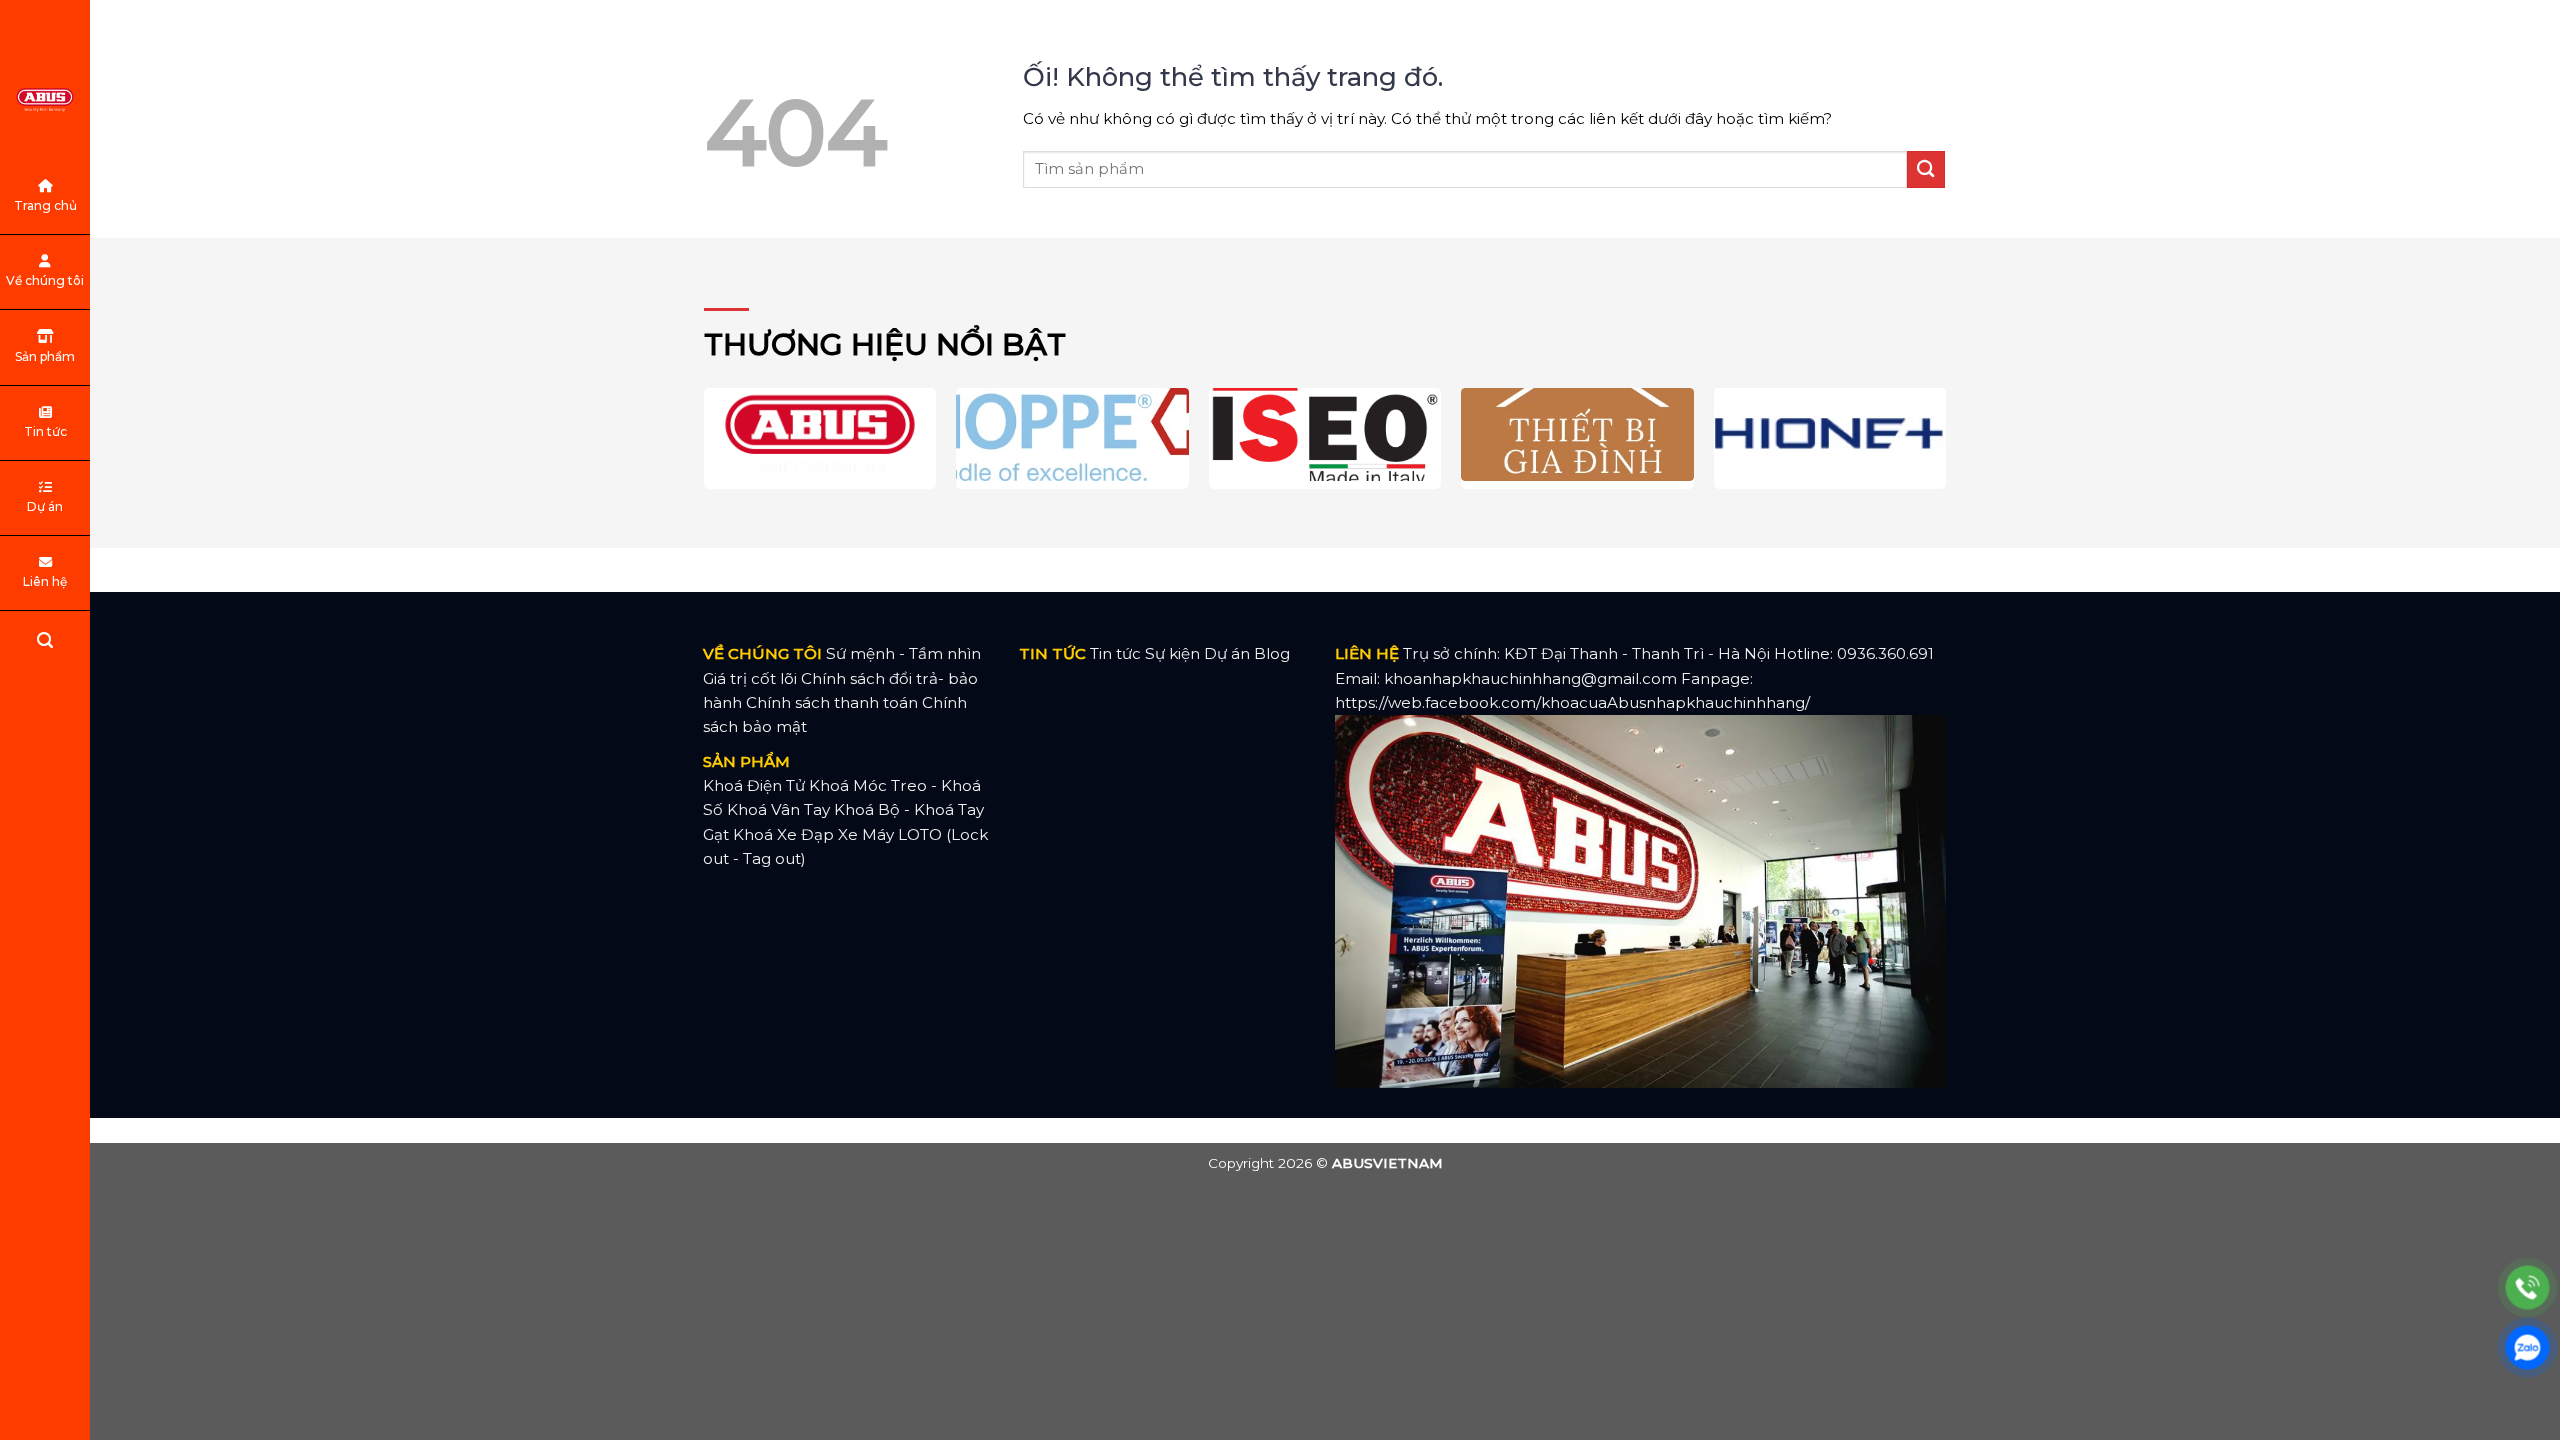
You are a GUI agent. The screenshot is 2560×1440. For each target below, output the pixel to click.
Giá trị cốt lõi (750, 678)
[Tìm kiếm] (45, 643)
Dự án (45, 506)
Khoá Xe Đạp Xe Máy (813, 834)
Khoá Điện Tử (754, 785)
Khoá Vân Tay (778, 809)
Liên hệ (45, 581)
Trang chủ (45, 205)
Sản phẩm (45, 356)
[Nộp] (1926, 169)
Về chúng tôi (45, 280)
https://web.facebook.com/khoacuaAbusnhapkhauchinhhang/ (1572, 702)
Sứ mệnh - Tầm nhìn (903, 653)
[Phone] (2527, 1287)
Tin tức (45, 431)
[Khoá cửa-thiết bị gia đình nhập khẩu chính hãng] (45, 100)
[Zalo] (2527, 1347)
